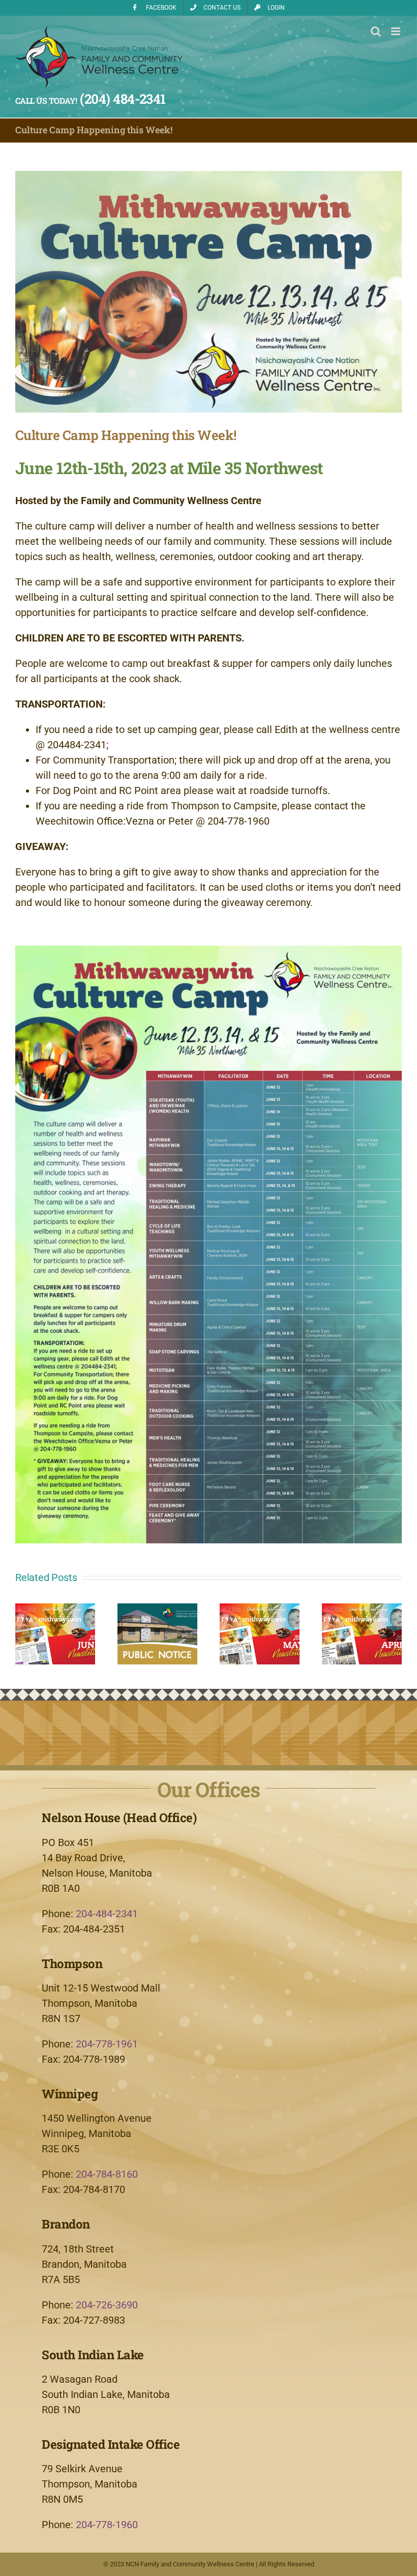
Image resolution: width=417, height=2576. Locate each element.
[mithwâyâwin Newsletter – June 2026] (55, 1609)
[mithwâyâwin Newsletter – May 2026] (260, 1609)
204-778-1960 (107, 2525)
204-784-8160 (107, 2174)
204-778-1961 (107, 2044)
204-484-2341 (107, 1914)
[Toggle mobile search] (376, 31)
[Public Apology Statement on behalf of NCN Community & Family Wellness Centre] (157, 1609)
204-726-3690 (107, 2305)
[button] (23, 1634)
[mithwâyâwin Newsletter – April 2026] (362, 1609)
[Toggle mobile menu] (396, 31)
